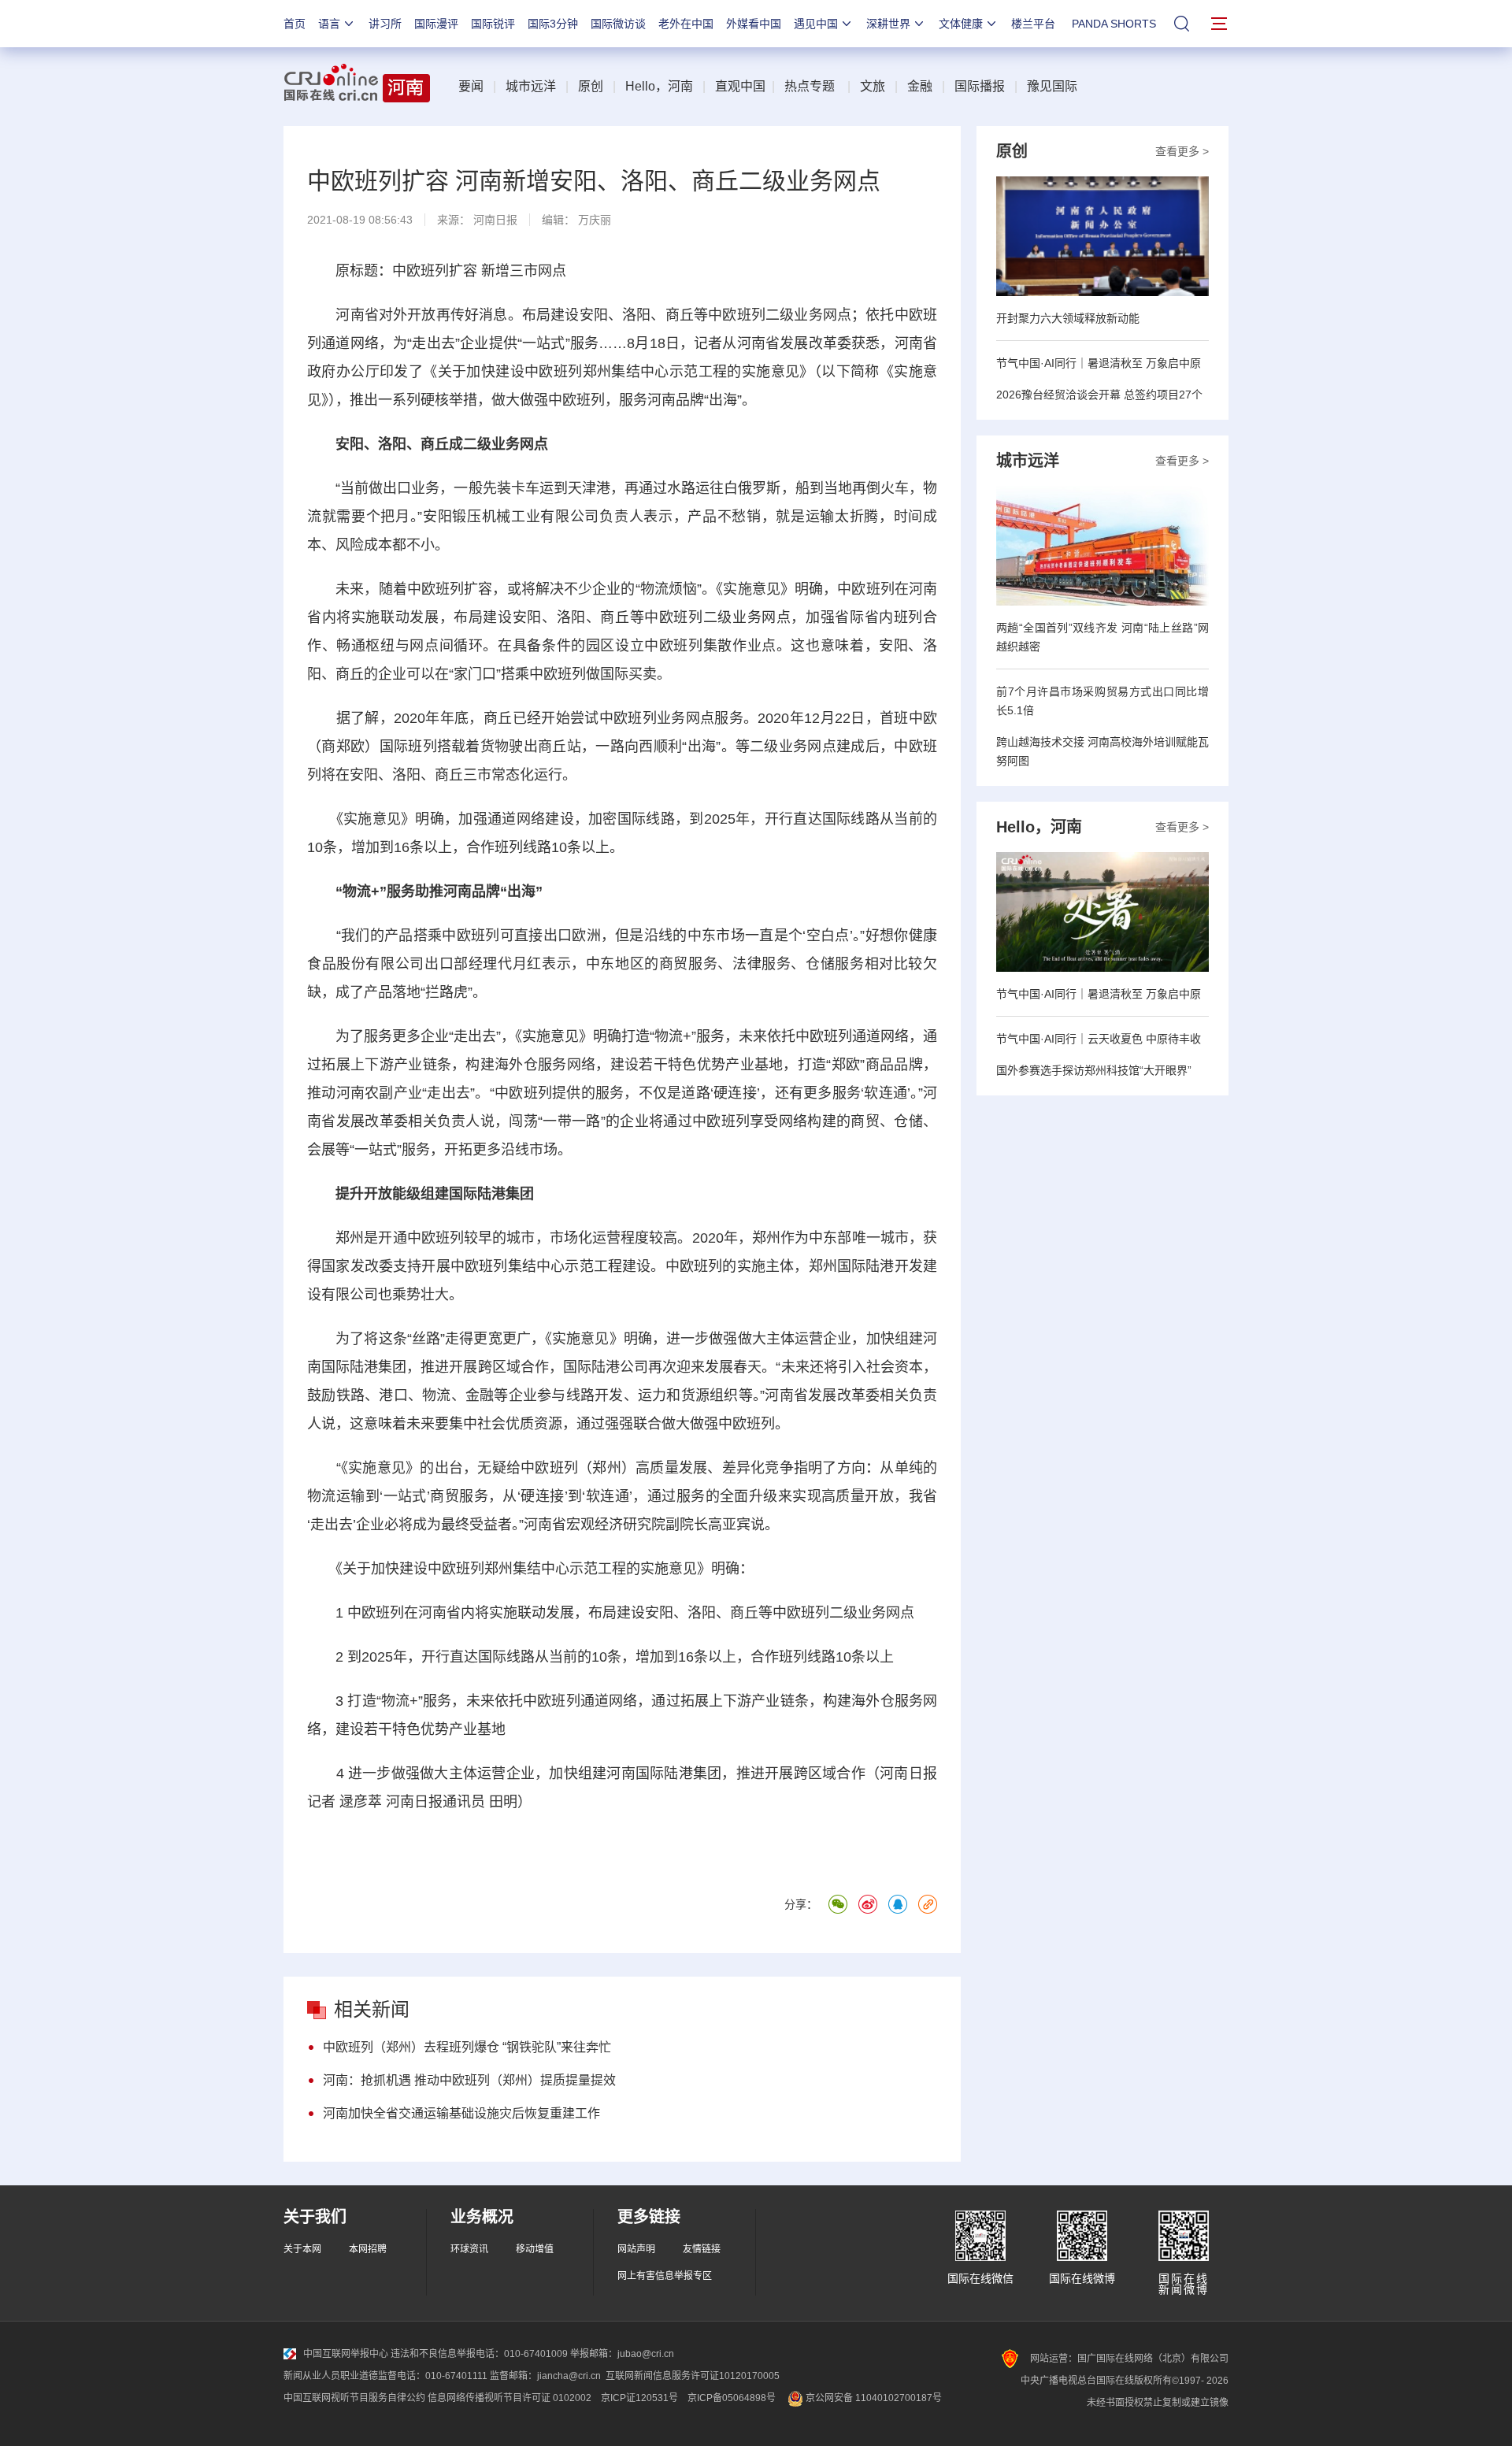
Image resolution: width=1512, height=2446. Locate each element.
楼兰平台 (1033, 24)
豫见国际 (1052, 86)
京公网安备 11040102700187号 (873, 2398)
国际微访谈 (618, 24)
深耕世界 (888, 24)
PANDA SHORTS (1114, 24)
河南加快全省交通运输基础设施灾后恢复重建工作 (461, 2113)
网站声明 (636, 2249)
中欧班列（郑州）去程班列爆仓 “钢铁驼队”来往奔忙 (467, 2047)
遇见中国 (816, 24)
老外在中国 (686, 24)
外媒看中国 (754, 24)
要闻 (471, 86)
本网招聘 (368, 2249)
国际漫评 (436, 24)
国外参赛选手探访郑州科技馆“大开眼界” (1094, 1070)
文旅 (873, 86)
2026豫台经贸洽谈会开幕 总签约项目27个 (1099, 395)
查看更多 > (1182, 151)
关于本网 (302, 2249)
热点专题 (810, 86)
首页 (295, 24)
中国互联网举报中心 (346, 2354)
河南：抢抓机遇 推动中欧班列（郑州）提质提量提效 (469, 2080)
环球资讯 (469, 2249)
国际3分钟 (553, 24)
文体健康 (961, 24)
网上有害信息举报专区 (665, 2276)
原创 (591, 86)
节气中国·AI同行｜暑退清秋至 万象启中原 (1099, 363)
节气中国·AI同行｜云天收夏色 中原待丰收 (1099, 1039)
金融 (920, 86)
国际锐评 (493, 24)
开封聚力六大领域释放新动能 (1068, 318)
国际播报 (980, 86)
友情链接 (702, 2249)
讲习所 (385, 24)
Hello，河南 (659, 86)
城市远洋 (531, 86)
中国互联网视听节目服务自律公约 (354, 2398)
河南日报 (495, 220)
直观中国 (740, 86)
